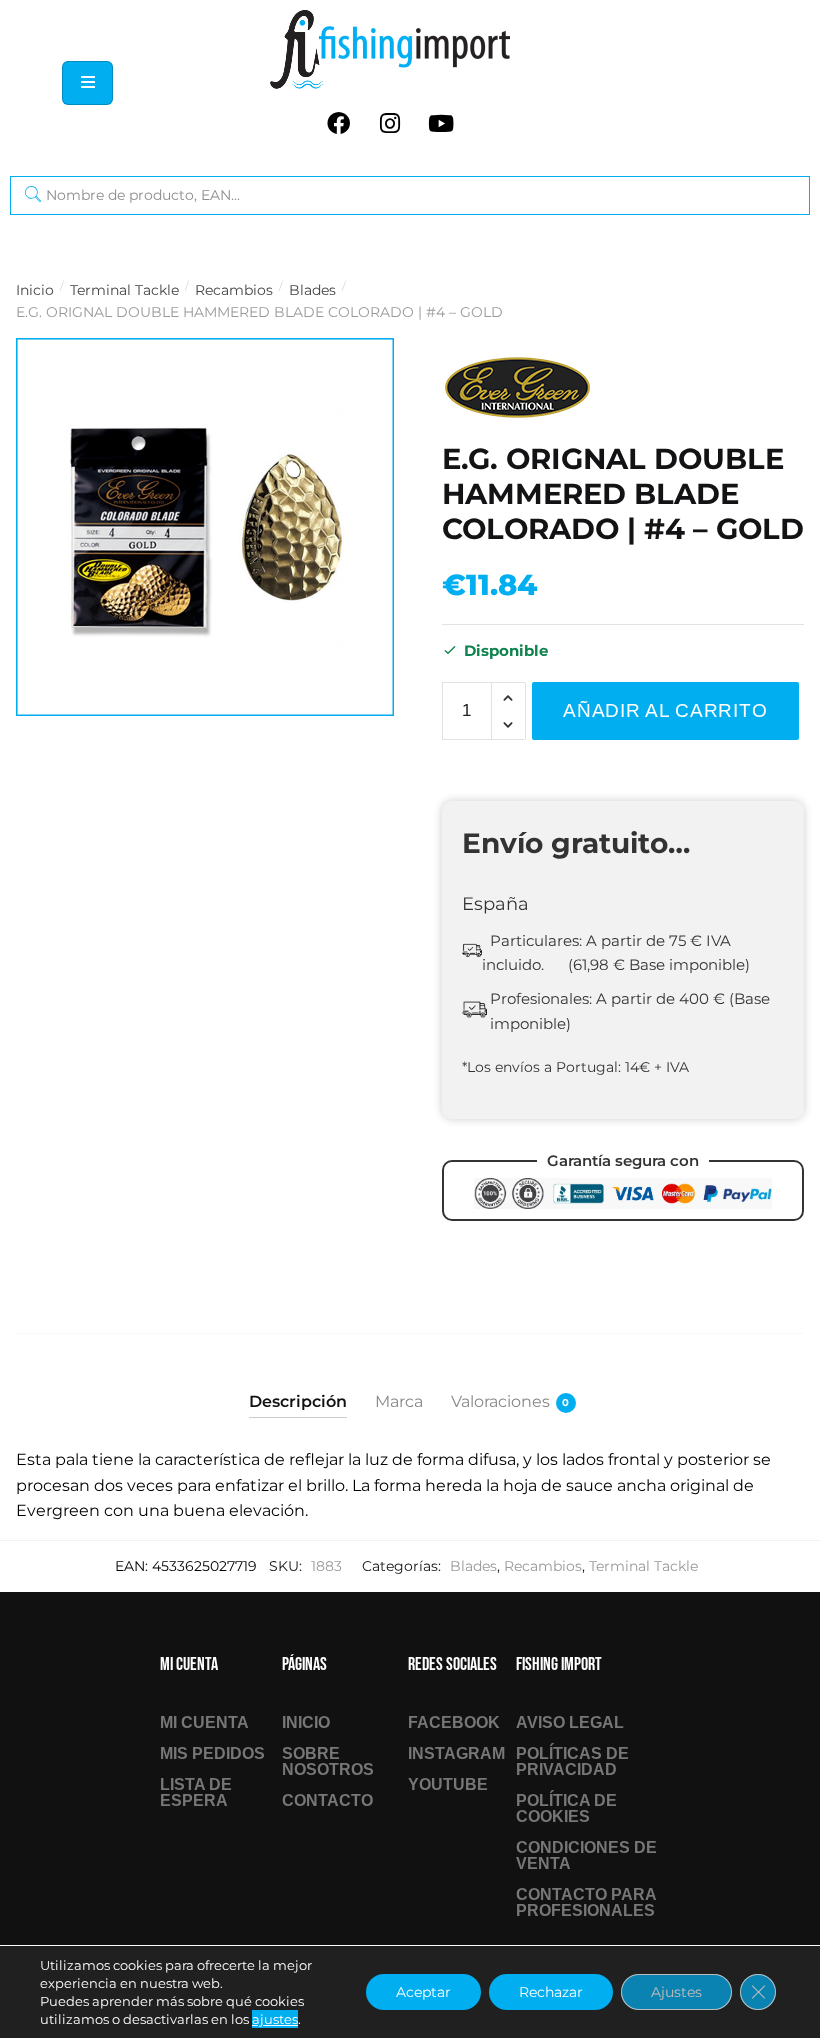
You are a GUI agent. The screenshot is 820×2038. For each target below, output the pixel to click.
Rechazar (551, 1992)
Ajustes (676, 1992)
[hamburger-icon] (87, 83)
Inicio (35, 290)
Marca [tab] (399, 1401)
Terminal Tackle (124, 290)
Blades (312, 290)
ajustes (275, 2019)
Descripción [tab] (298, 1401)
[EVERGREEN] (517, 388)
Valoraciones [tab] (500, 1401)
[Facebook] (339, 123)
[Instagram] (390, 123)
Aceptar (423, 1992)
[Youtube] (441, 123)
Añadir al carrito (665, 710)
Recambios (234, 290)
